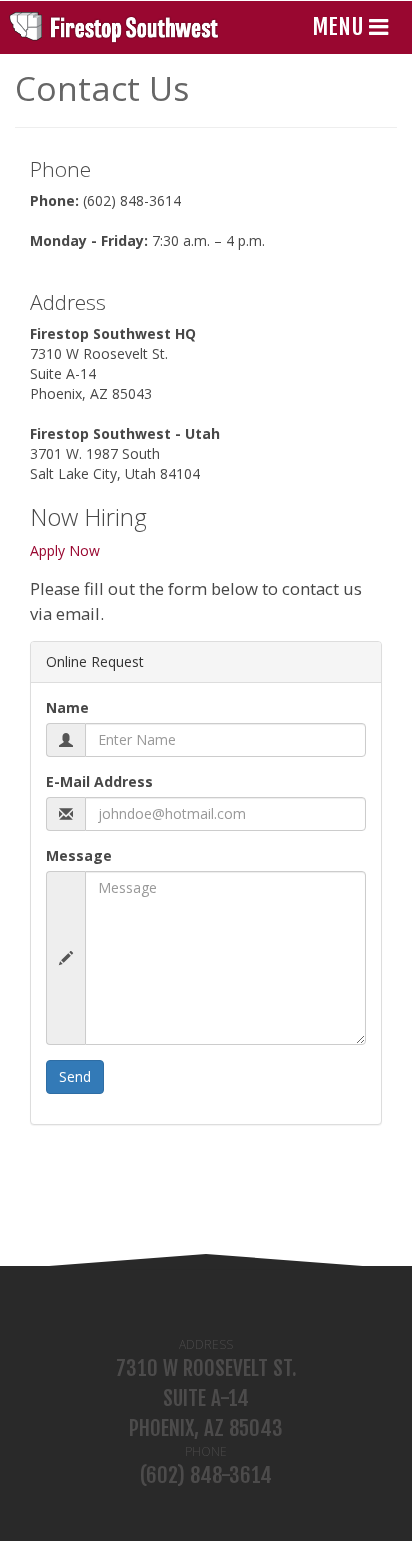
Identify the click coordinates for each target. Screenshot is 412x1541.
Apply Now (65, 550)
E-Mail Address (99, 781)
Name (67, 707)
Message (79, 855)
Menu (340, 26)
